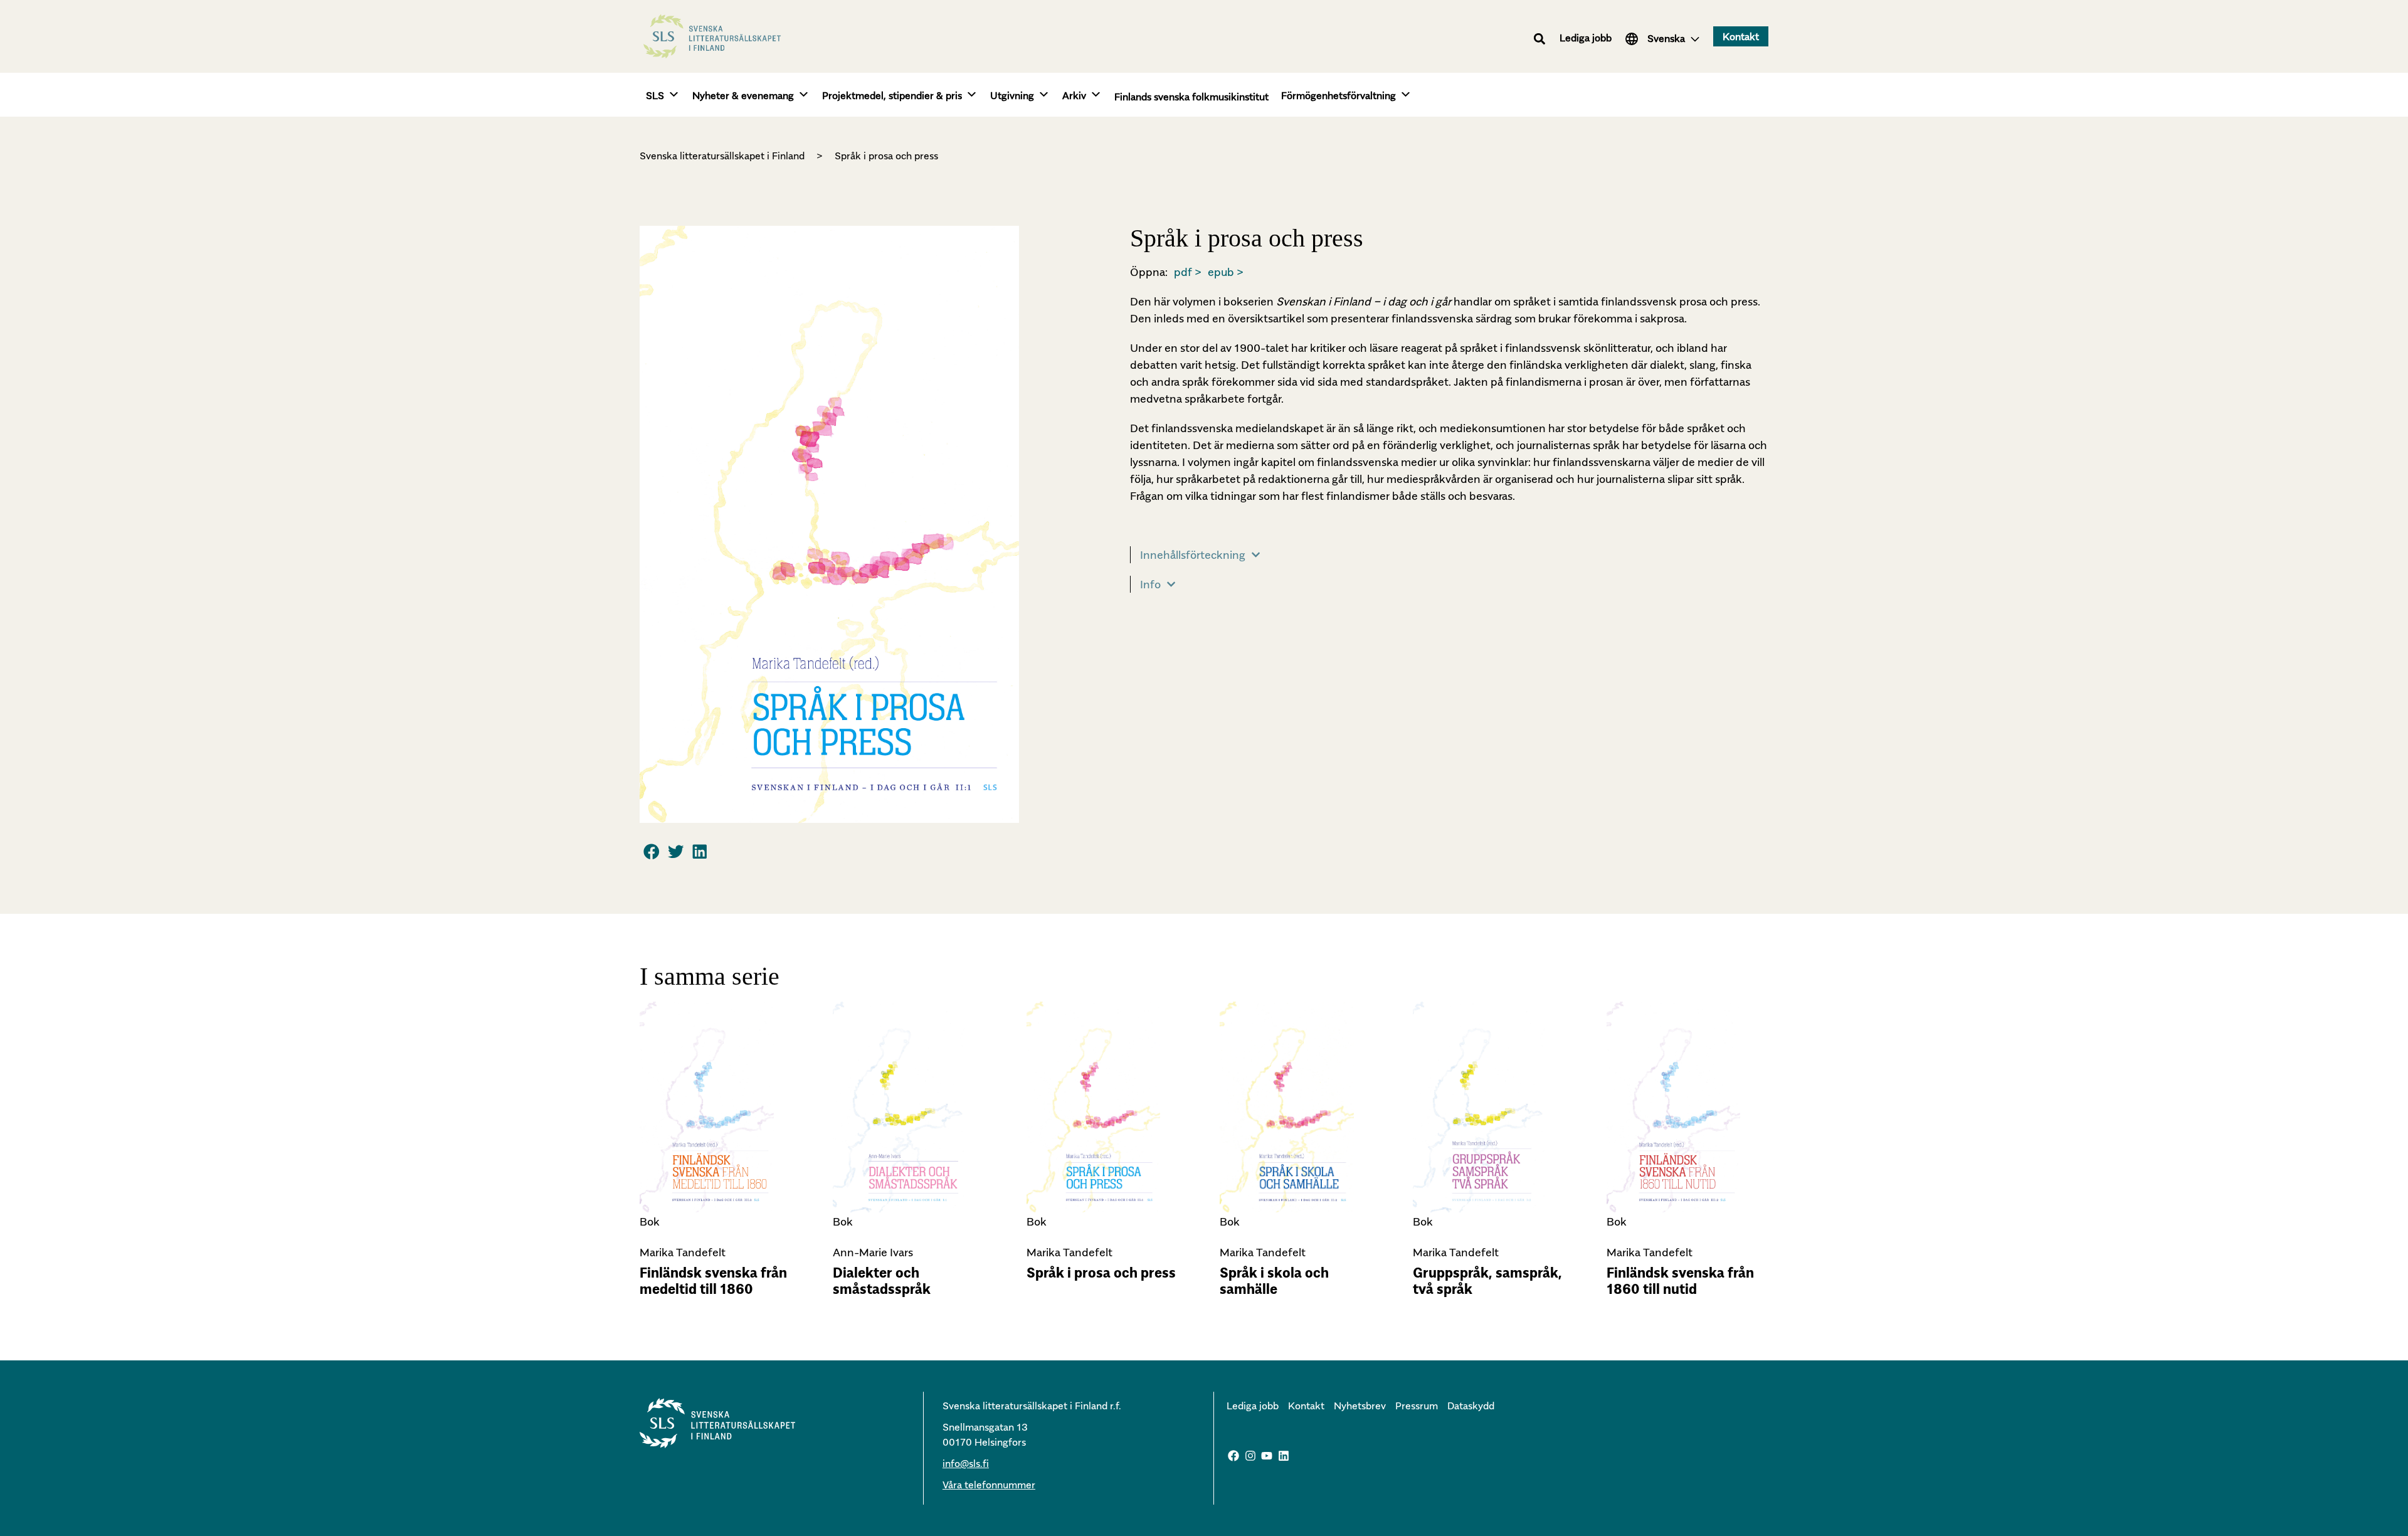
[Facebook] (1233, 1456)
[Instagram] (1250, 1456)
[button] (1540, 39)
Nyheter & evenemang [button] (743, 95)
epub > (1226, 272)
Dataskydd (1471, 1406)
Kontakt (1306, 1406)
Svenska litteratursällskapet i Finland (722, 156)
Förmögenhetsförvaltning (1339, 95)
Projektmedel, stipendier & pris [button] (892, 95)
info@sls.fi (966, 1463)
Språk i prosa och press (1101, 1273)
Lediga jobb (1586, 38)
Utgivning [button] (1012, 95)
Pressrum (1417, 1406)
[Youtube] (1267, 1456)
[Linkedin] (1284, 1456)
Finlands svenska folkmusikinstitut (1191, 97)
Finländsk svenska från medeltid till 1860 (713, 1281)
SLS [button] (655, 95)
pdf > (1188, 272)
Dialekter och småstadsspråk (882, 1281)
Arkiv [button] (1074, 95)
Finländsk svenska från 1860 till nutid (1680, 1281)
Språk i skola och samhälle (1274, 1281)
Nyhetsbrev (1360, 1406)
